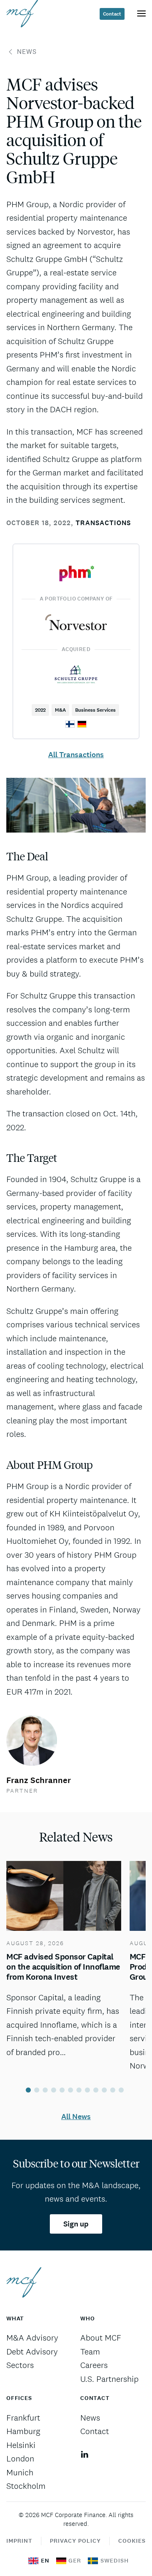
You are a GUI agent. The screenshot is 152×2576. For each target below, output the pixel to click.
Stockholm (26, 2486)
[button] (141, 13)
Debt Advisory (32, 2352)
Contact (112, 14)
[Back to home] (22, 13)
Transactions (103, 523)
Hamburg (23, 2431)
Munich (20, 2472)
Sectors (20, 2365)
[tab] (28, 2090)
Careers (94, 2365)
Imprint (19, 2541)
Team (90, 2352)
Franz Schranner (39, 1780)
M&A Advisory (32, 2338)
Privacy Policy (75, 2541)
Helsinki (21, 2445)
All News (76, 2117)
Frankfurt (23, 2418)
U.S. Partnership (109, 2379)
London (20, 2459)
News (27, 52)
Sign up (76, 2224)
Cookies (132, 2541)
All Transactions (76, 755)
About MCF (101, 2338)
